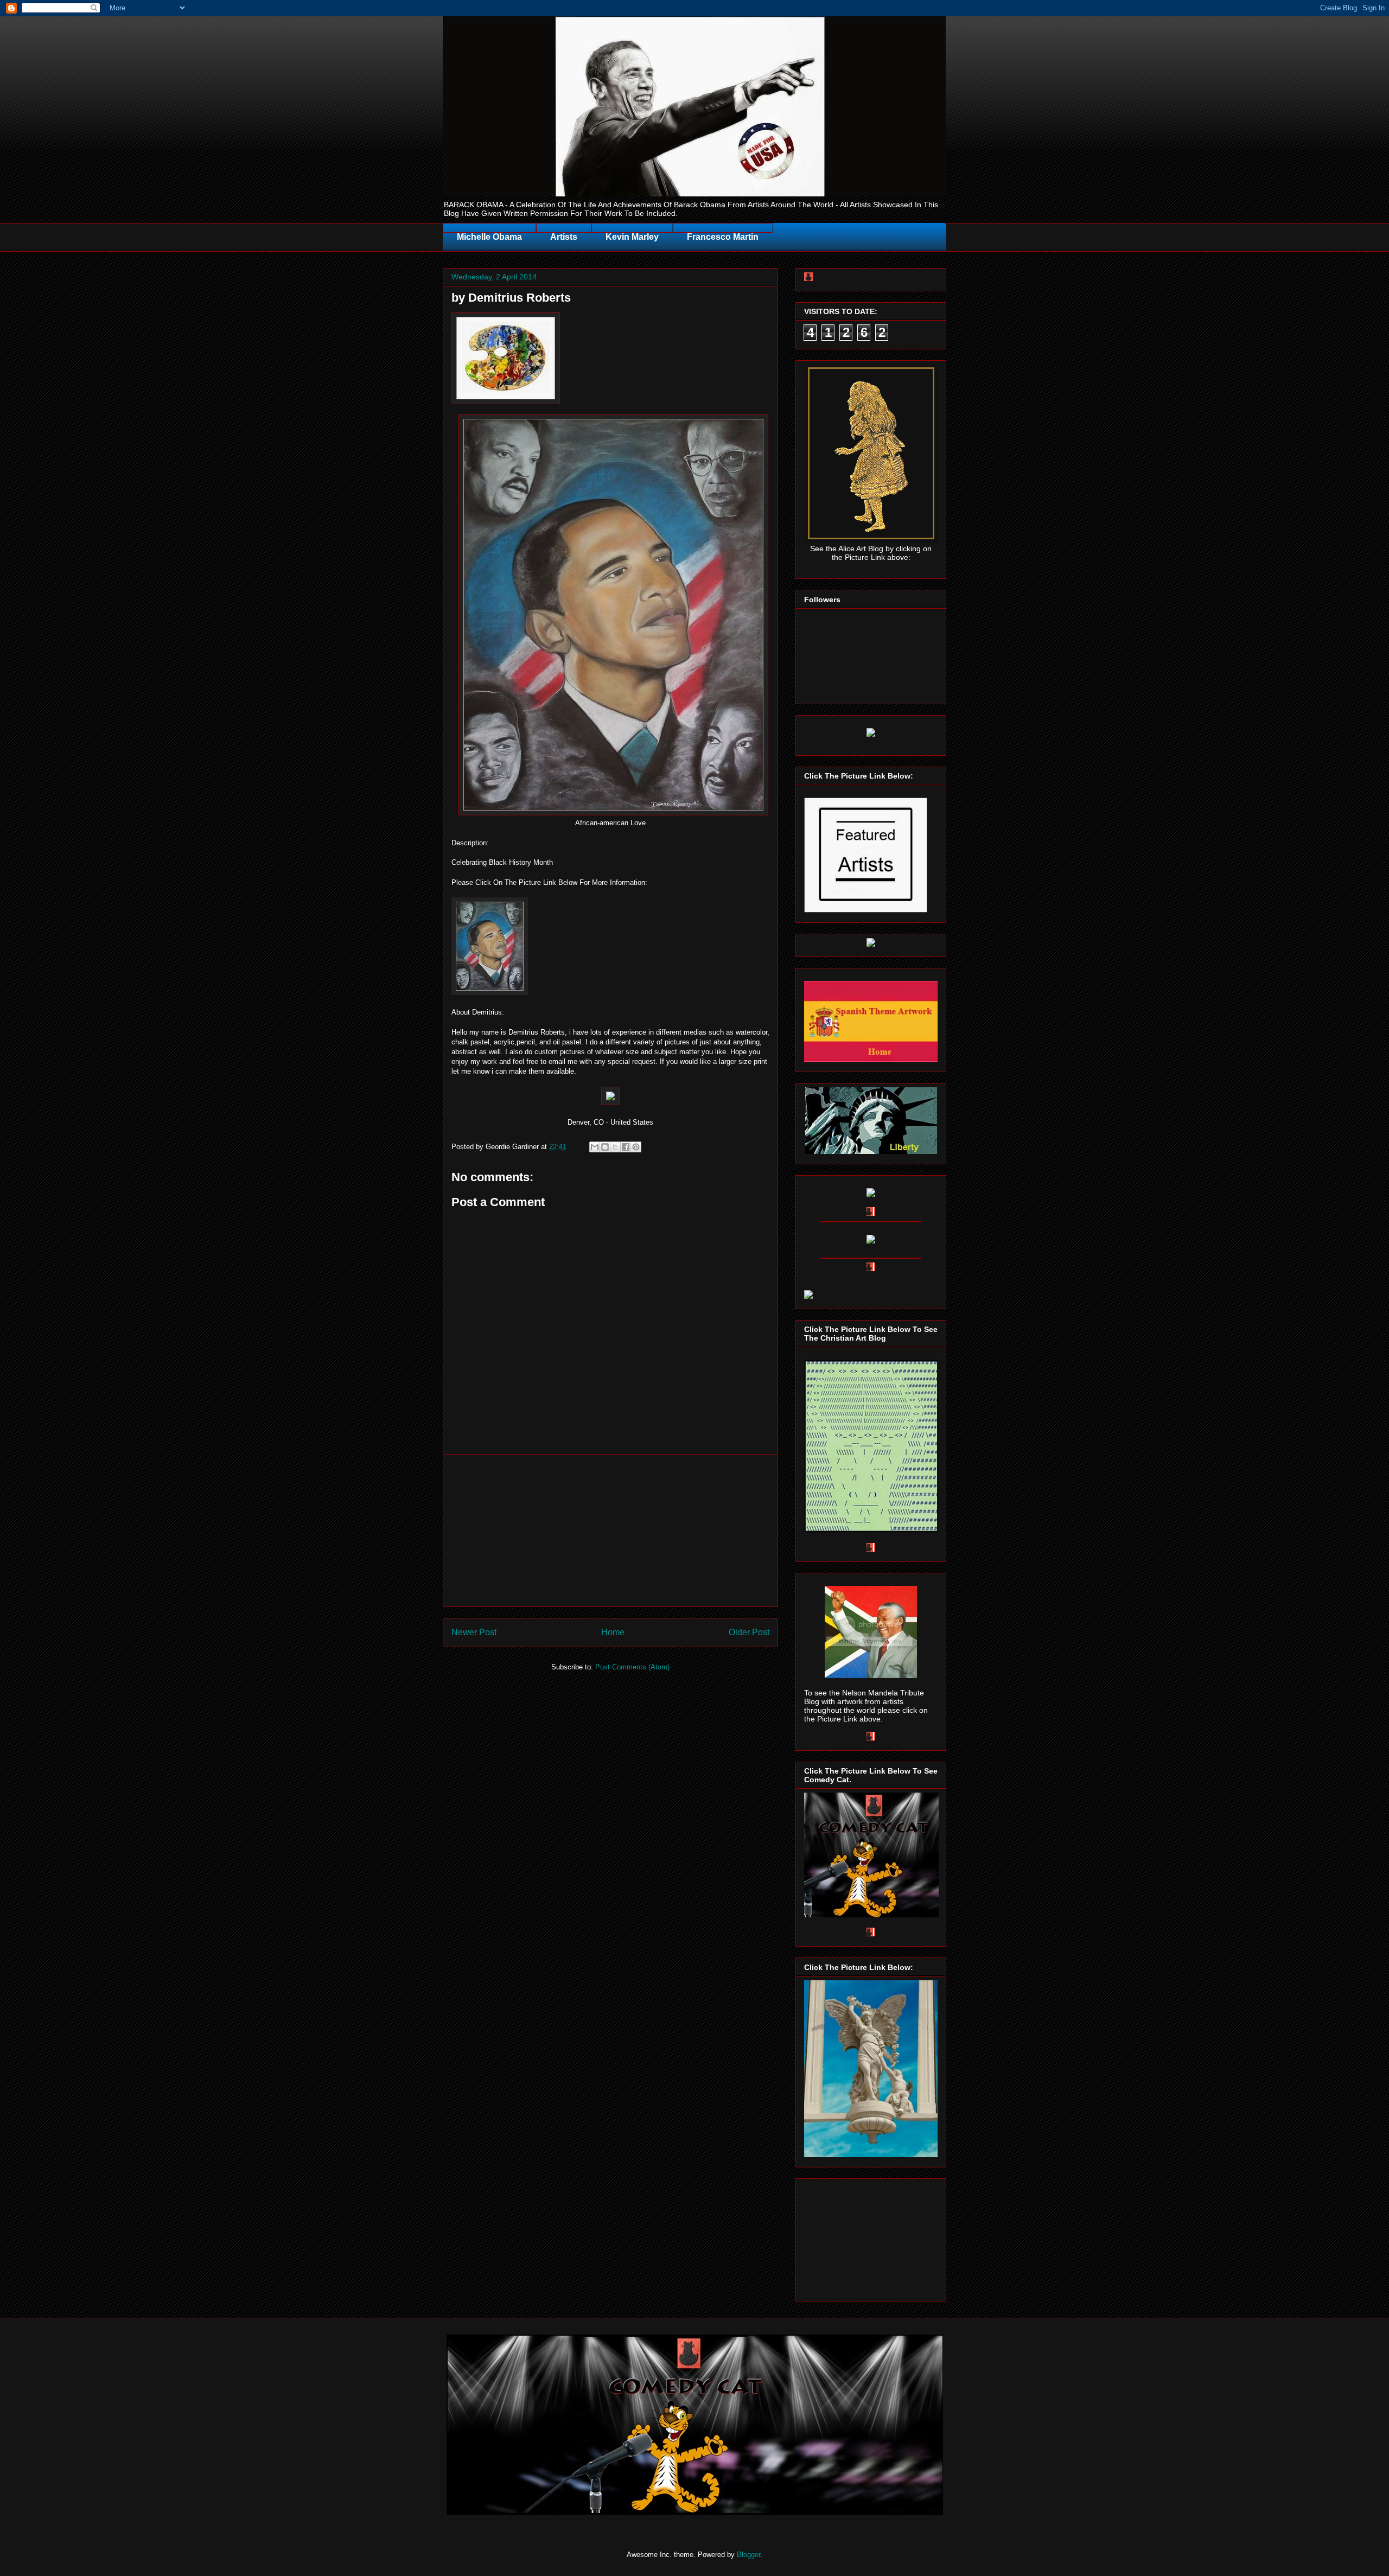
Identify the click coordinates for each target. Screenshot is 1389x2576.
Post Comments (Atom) (632, 1667)
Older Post (749, 1632)
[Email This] (595, 1147)
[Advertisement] (610, 1531)
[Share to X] (615, 1147)
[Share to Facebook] (626, 1147)
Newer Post (474, 1632)
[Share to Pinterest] (636, 1147)
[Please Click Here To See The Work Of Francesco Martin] (871, 2154)
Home (613, 1632)
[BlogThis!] (605, 1147)
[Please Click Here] (490, 993)
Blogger (748, 2555)
